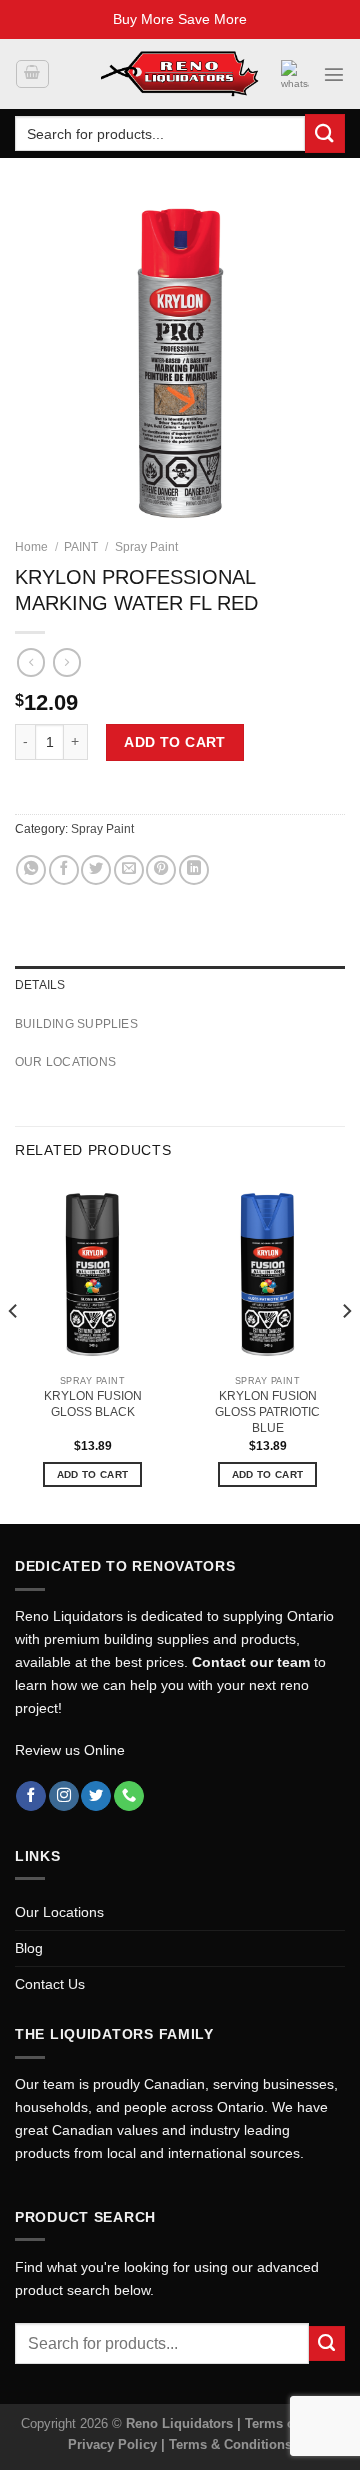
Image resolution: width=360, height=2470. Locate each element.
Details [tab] (40, 985)
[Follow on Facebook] (31, 1796)
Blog (29, 1948)
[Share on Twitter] (96, 870)
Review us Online (70, 1750)
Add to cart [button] (92, 1474)
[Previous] (14, 1351)
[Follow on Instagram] (64, 1796)
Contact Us (50, 1984)
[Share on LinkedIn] (194, 870)
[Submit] (325, 133)
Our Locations (59, 1912)
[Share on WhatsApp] (31, 870)
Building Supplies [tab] (76, 1024)
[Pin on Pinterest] (161, 870)
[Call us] (129, 1796)
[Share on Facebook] (64, 870)
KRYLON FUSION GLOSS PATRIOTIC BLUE (267, 1412)
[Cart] (32, 74)
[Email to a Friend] (129, 870)
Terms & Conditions (230, 2444)
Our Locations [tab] (65, 1062)
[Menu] (334, 74)
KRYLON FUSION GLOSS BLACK (93, 1404)
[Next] (346, 1351)
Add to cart (175, 742)
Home (31, 547)
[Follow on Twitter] (96, 1796)
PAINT (81, 547)
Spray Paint (146, 547)
